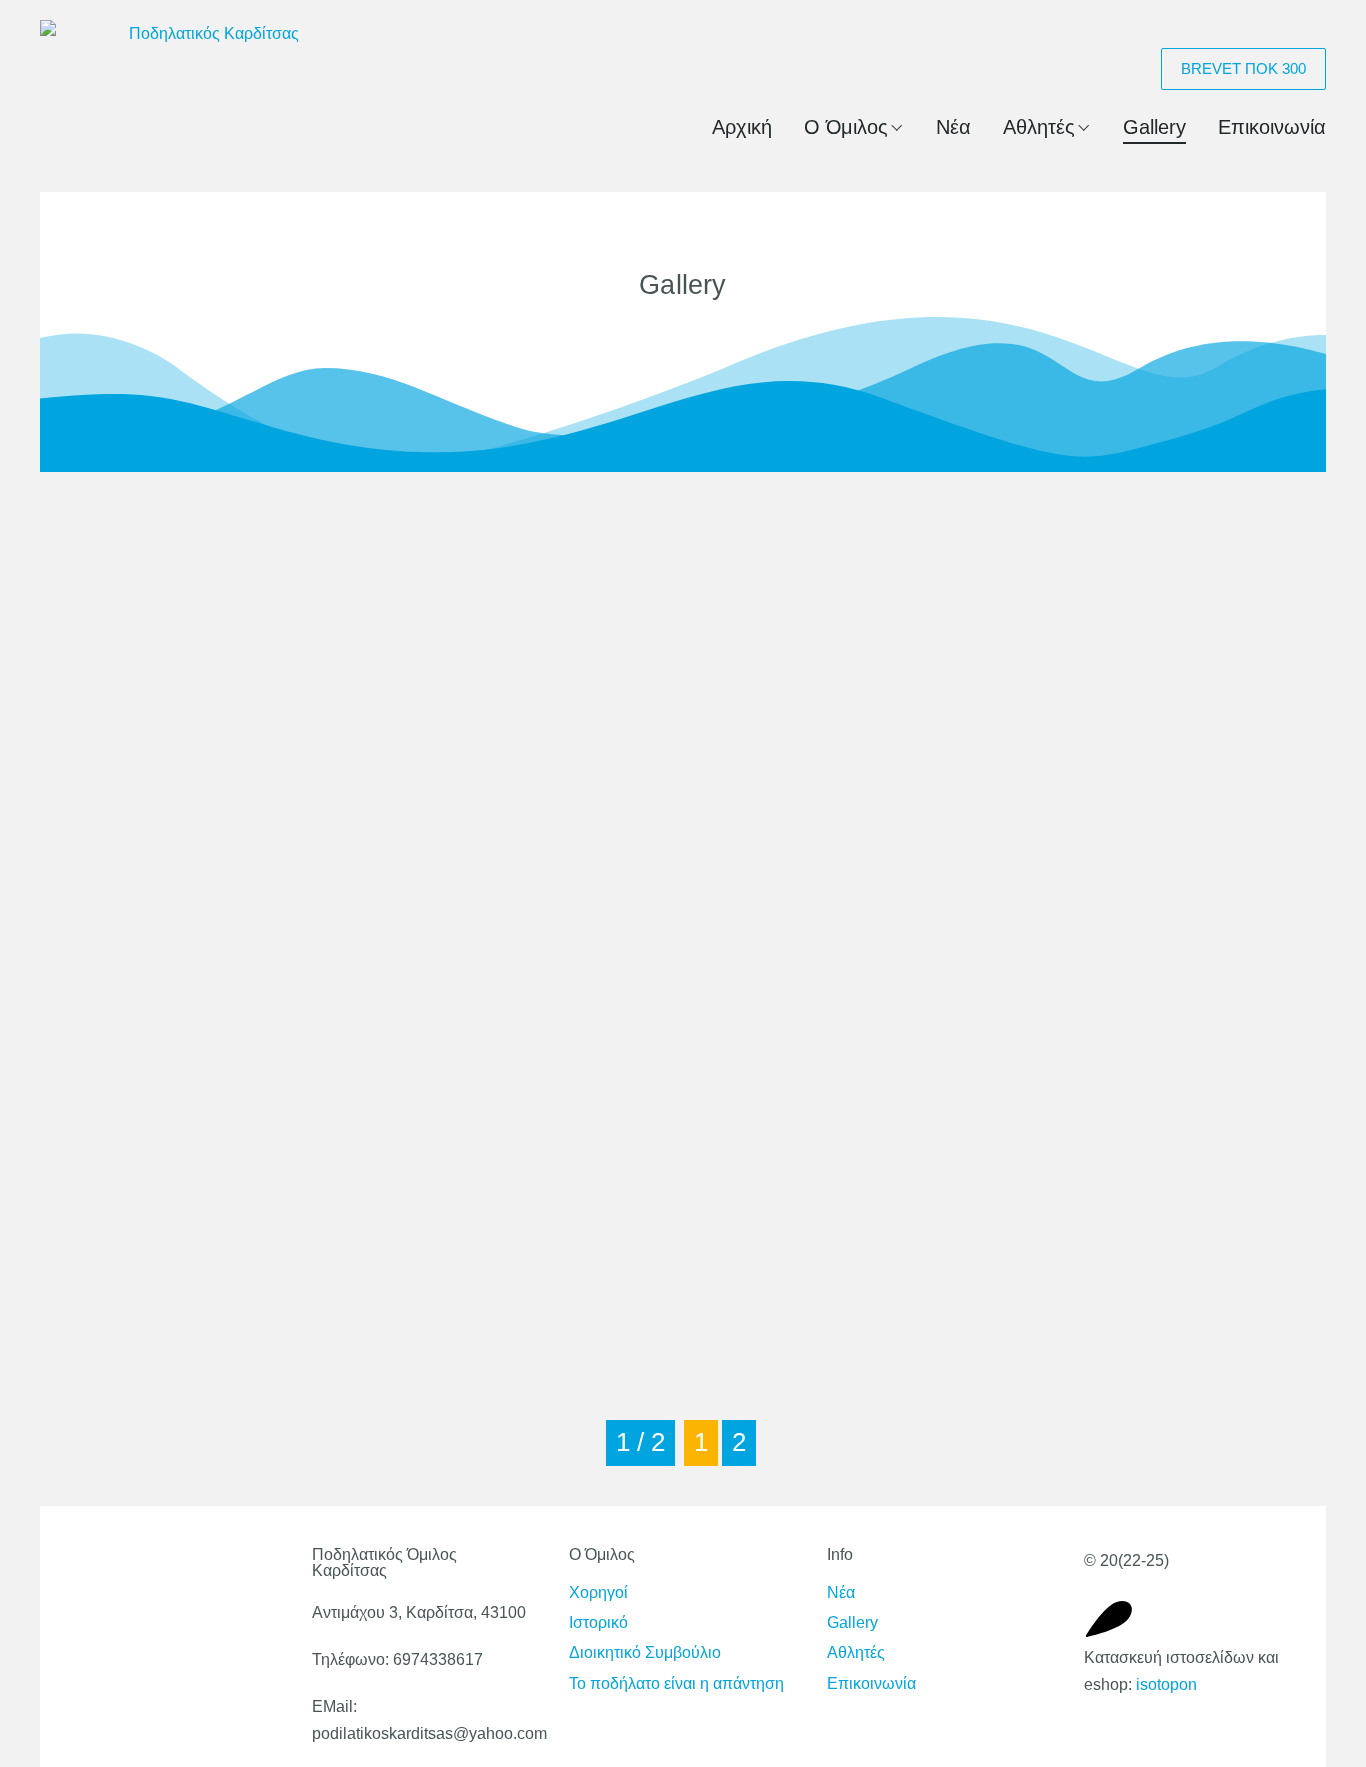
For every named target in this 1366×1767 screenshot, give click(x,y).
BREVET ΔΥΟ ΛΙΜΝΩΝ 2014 (226, 555)
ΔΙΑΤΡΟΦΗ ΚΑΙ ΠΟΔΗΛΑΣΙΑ (228, 924)
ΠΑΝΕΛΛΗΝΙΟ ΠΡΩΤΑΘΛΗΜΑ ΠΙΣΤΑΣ (675, 751)
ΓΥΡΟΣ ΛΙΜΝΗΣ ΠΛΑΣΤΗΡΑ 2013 (225, 1120)
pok (967, 1108)
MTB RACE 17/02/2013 (1072, 1293)
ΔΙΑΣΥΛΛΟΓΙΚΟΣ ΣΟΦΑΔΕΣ (664, 924)
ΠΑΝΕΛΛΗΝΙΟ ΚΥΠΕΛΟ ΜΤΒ (1109, 739)
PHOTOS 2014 (151, 1293)
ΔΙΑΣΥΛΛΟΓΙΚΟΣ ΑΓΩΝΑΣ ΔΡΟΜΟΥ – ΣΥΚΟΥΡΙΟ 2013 (1104, 936)
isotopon (1166, 1684)
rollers (542, 1108)
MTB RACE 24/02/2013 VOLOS (679, 1293)
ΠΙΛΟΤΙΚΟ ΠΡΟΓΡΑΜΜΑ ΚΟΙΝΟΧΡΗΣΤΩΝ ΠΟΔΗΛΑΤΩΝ (244, 751)
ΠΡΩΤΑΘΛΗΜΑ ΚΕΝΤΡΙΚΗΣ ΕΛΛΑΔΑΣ (1102, 567)
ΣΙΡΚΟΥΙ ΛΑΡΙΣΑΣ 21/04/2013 (673, 555)
